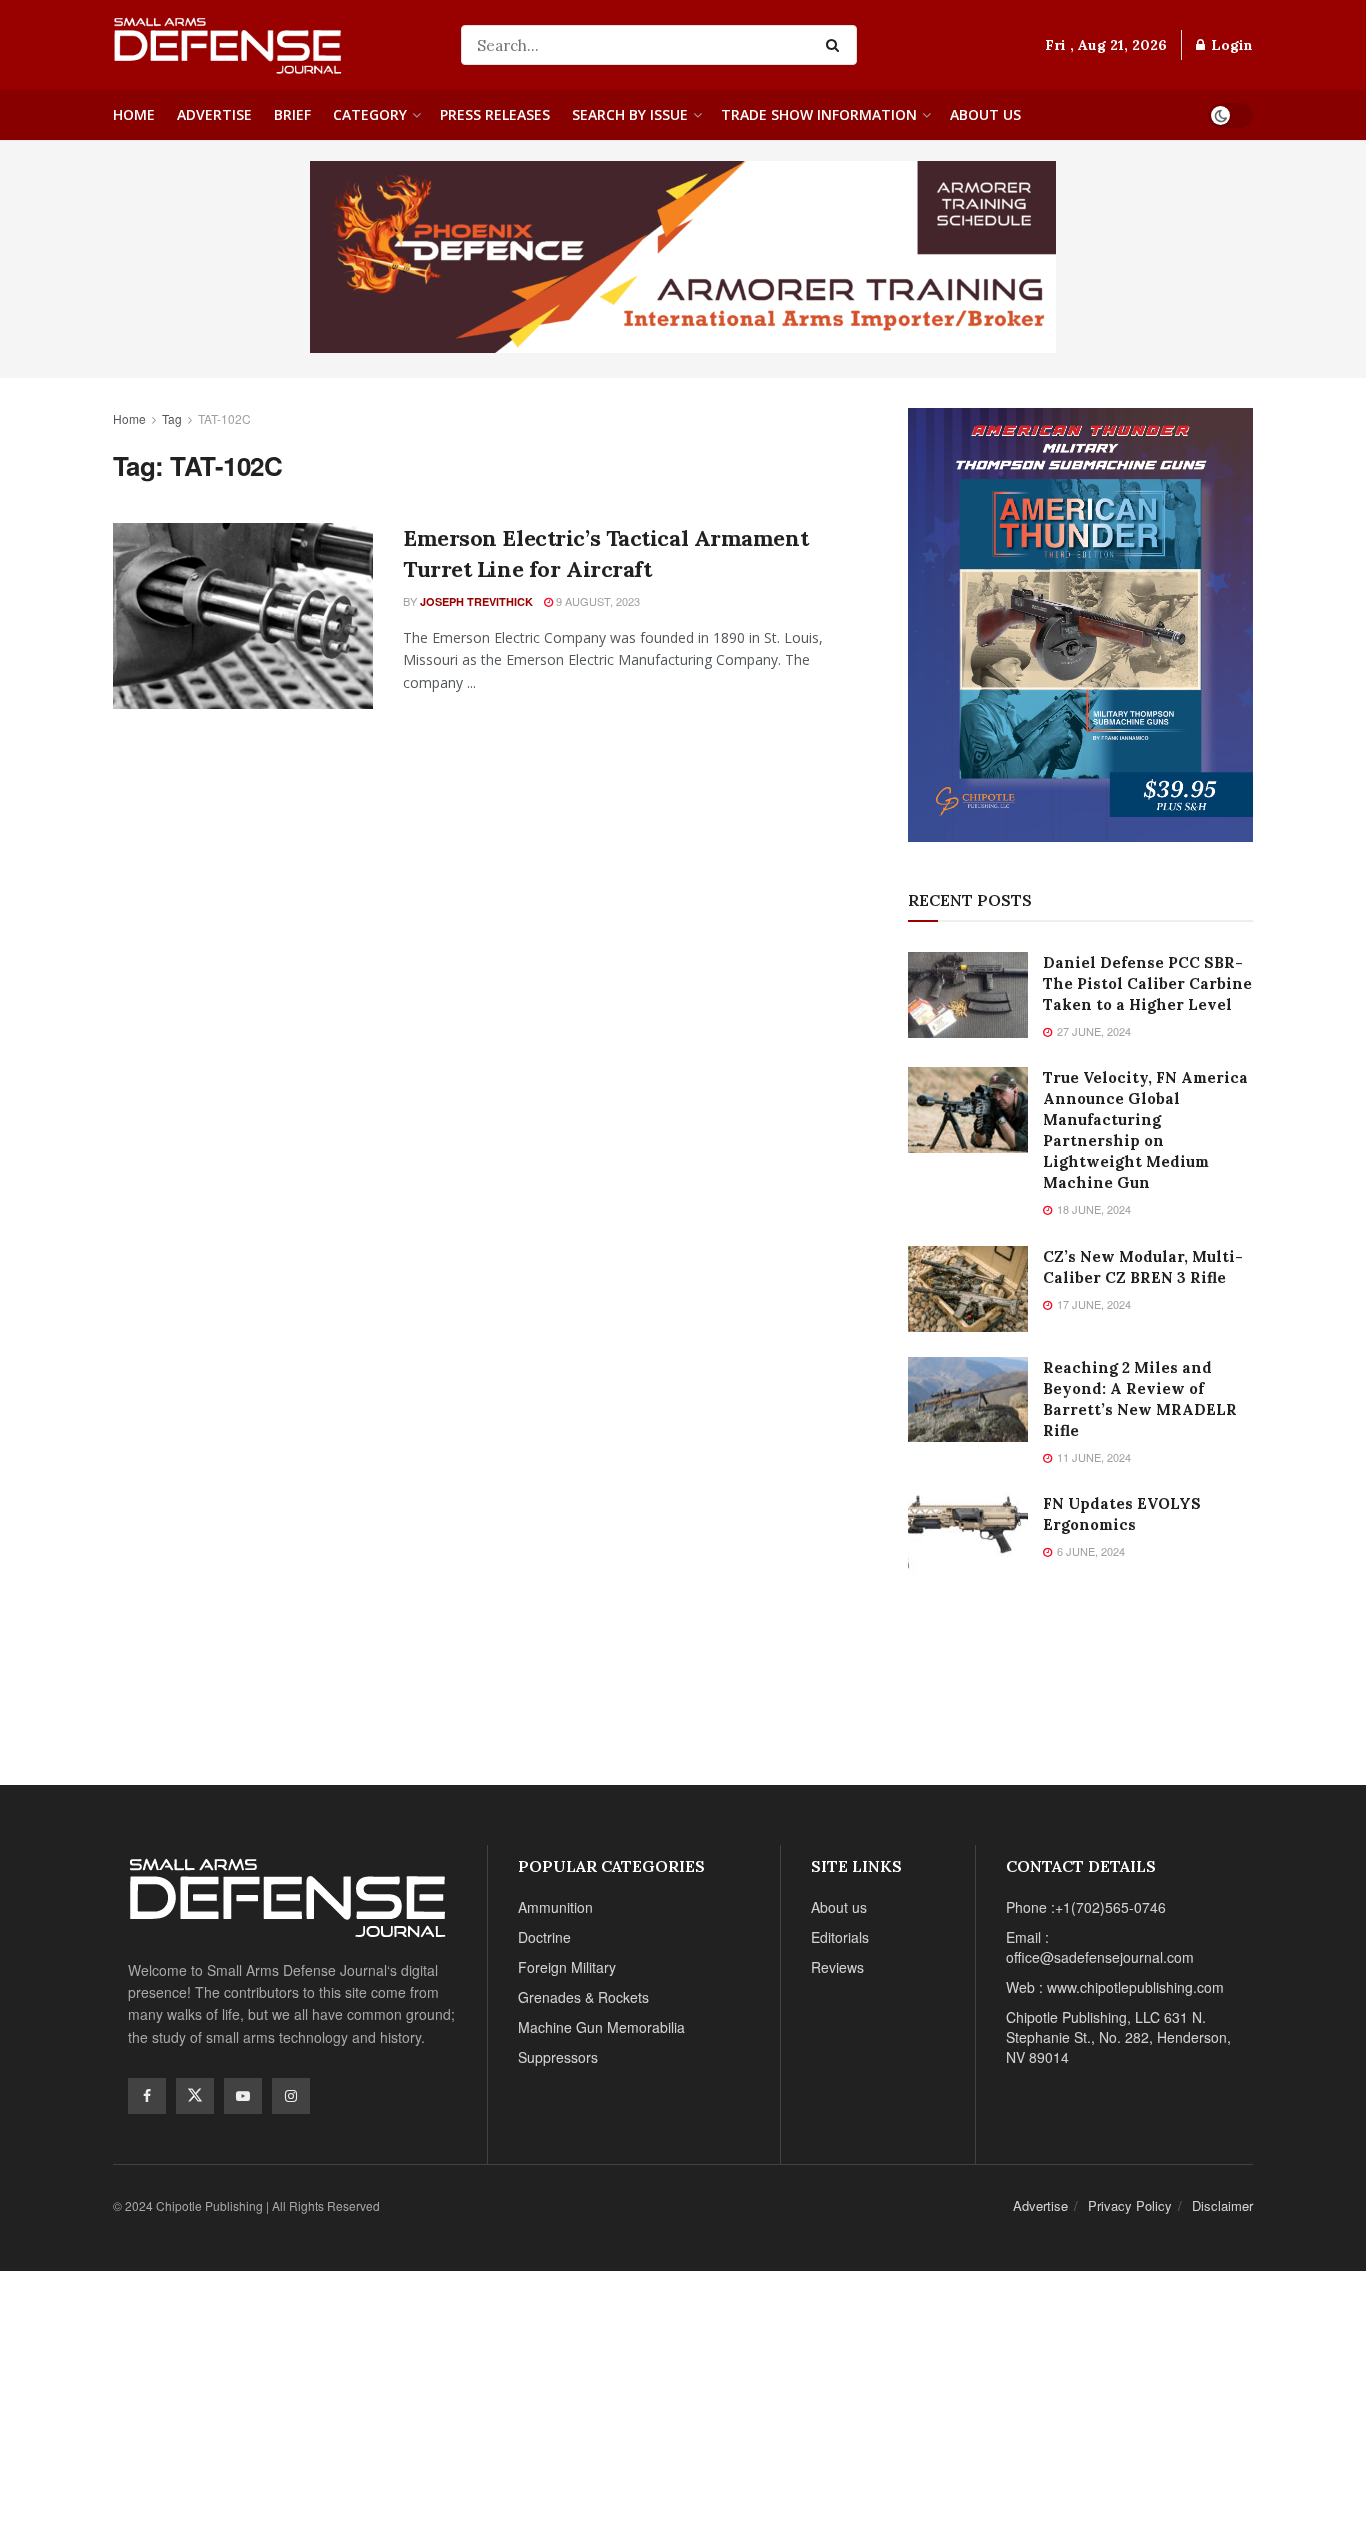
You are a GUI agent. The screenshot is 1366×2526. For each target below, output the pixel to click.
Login (1230, 45)
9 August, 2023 (596, 601)
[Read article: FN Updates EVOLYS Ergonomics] (968, 1536)
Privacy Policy (1130, 2205)
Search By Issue (630, 114)
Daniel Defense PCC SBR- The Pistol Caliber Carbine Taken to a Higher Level (1147, 983)
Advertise (214, 114)
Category (370, 114)
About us (985, 114)
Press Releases (495, 114)
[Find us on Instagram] (291, 2096)
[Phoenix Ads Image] (683, 255)
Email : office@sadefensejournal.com (1100, 1947)
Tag (172, 418)
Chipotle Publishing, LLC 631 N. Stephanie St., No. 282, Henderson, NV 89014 (1118, 2037)
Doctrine (544, 1937)
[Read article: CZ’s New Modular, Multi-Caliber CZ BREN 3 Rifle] (968, 1289)
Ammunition (555, 1907)
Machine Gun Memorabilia (601, 2027)
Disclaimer (1222, 2205)
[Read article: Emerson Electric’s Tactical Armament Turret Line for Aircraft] (243, 616)
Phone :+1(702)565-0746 (1086, 1907)
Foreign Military (567, 1967)
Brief (292, 114)
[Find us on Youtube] (243, 2096)
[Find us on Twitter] (195, 2096)
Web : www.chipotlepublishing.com (1115, 1987)
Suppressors (558, 2057)
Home (134, 114)
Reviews (837, 1967)
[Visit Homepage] (273, 45)
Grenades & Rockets (583, 1997)
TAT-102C (224, 418)
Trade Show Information (819, 114)
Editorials (840, 1937)
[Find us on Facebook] (147, 2096)
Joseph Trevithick (476, 601)
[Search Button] (836, 45)
